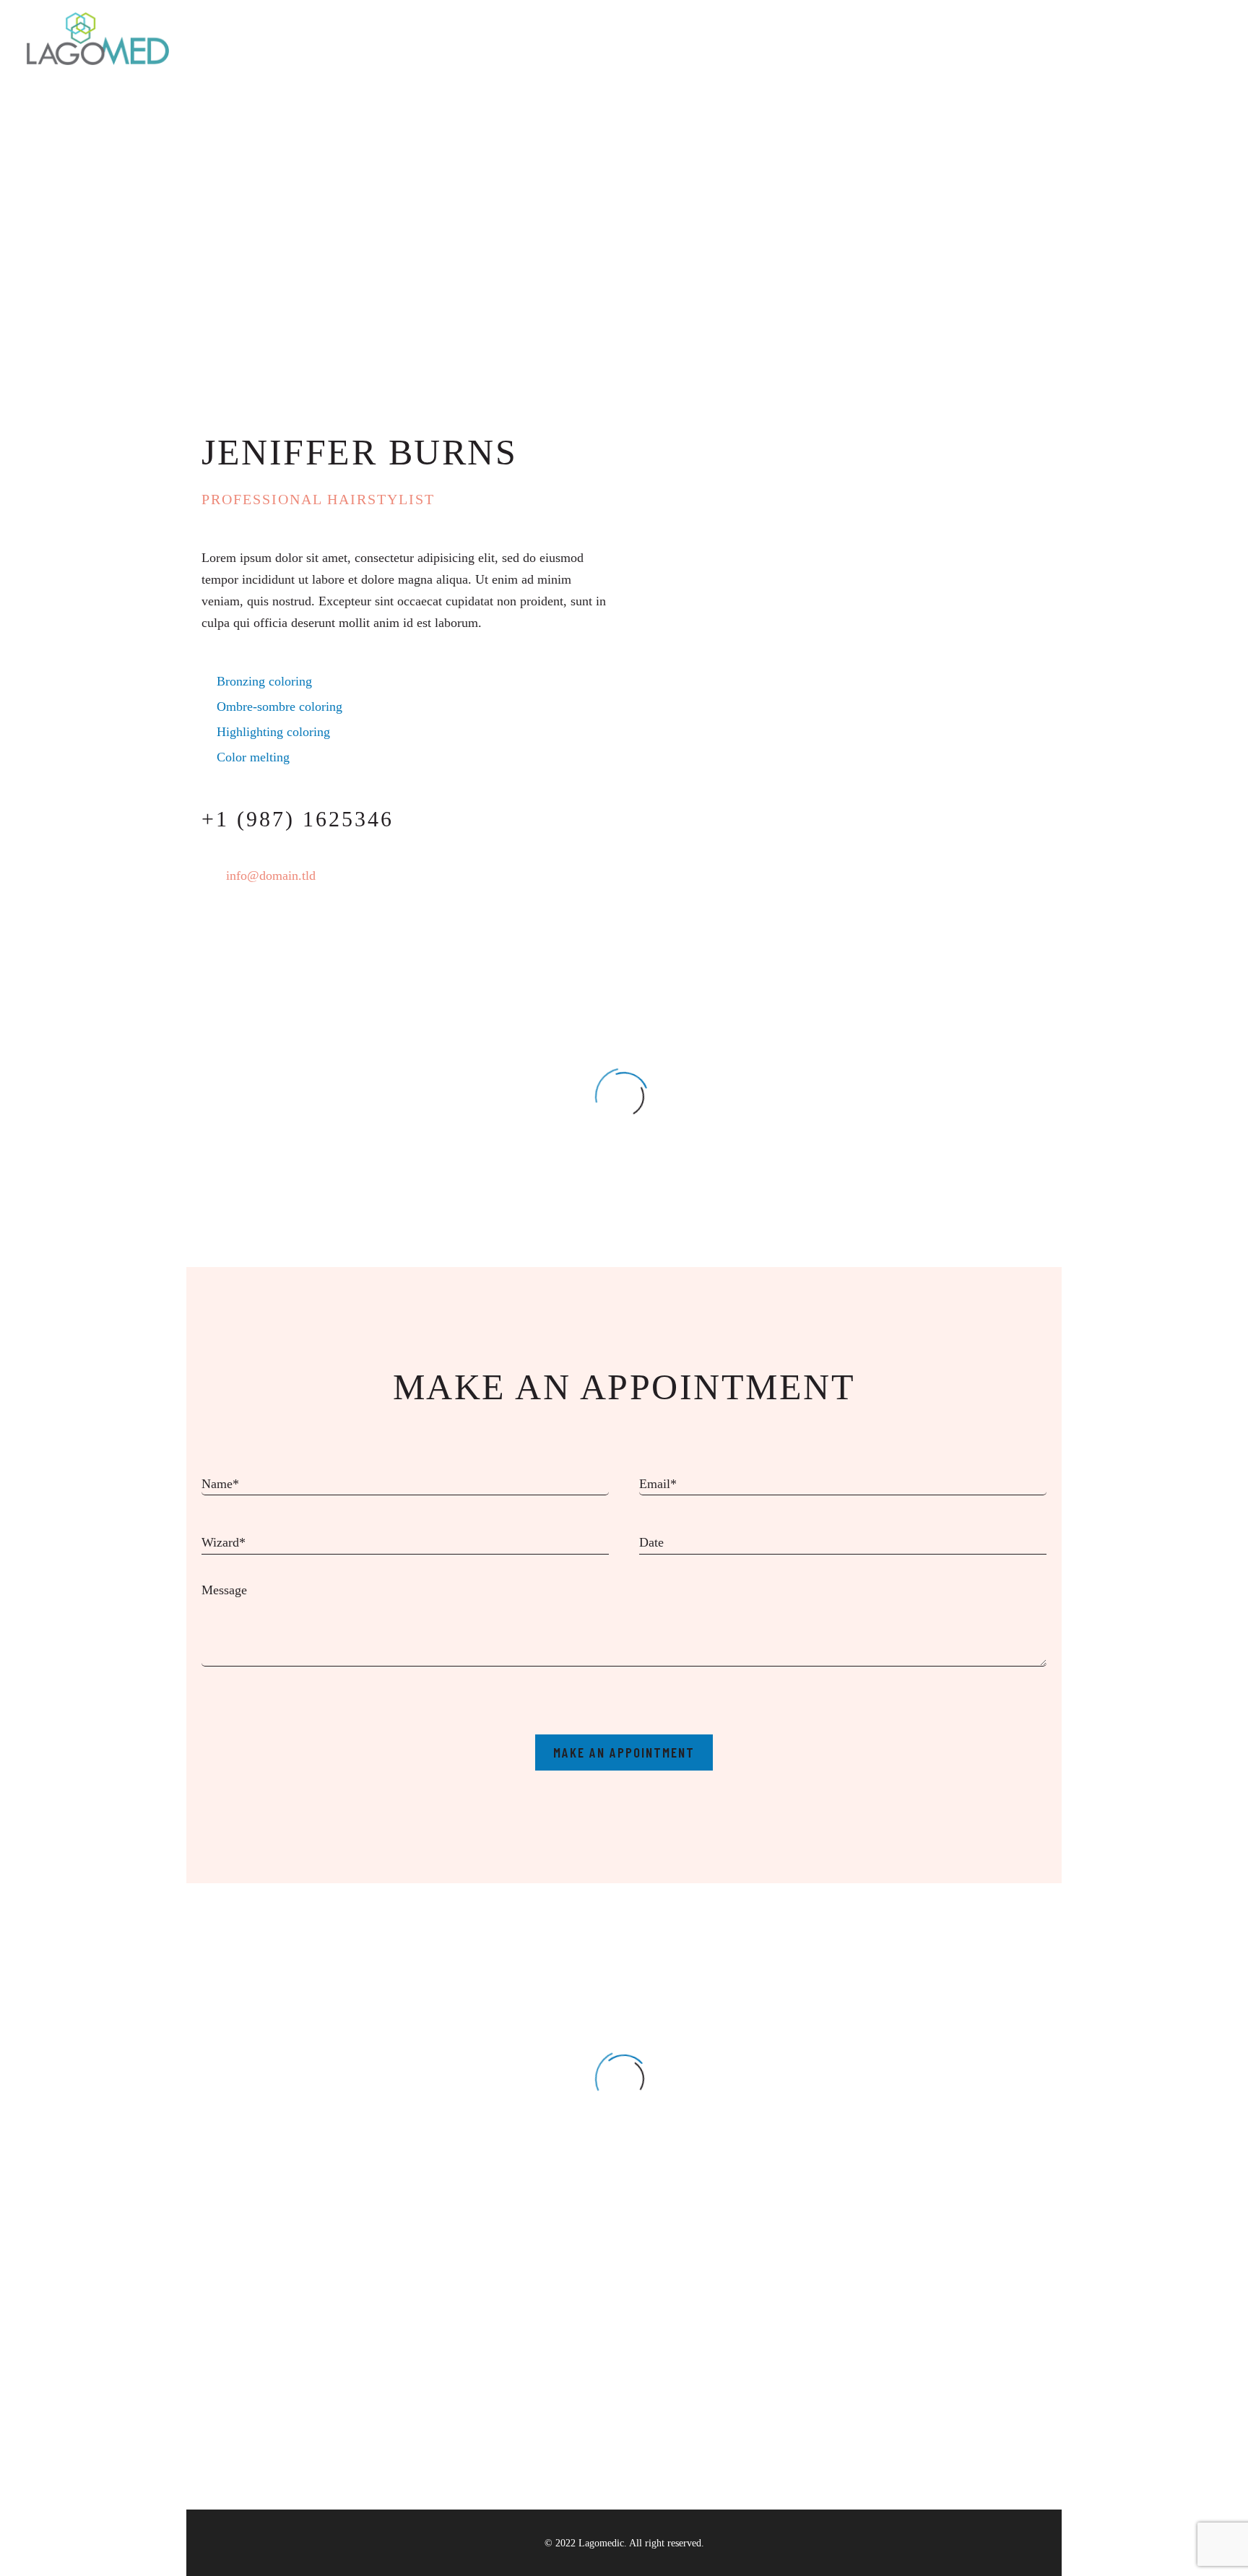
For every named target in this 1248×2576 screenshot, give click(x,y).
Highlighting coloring (273, 732)
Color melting (253, 757)
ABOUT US (823, 38)
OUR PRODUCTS (924, 38)
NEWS (1012, 38)
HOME (750, 38)
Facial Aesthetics (811, 2383)
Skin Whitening (808, 2426)
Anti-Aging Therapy (820, 2448)
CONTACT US (1091, 38)
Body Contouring (812, 2405)
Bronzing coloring (264, 681)
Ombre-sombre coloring (279, 706)
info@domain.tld (271, 876)
